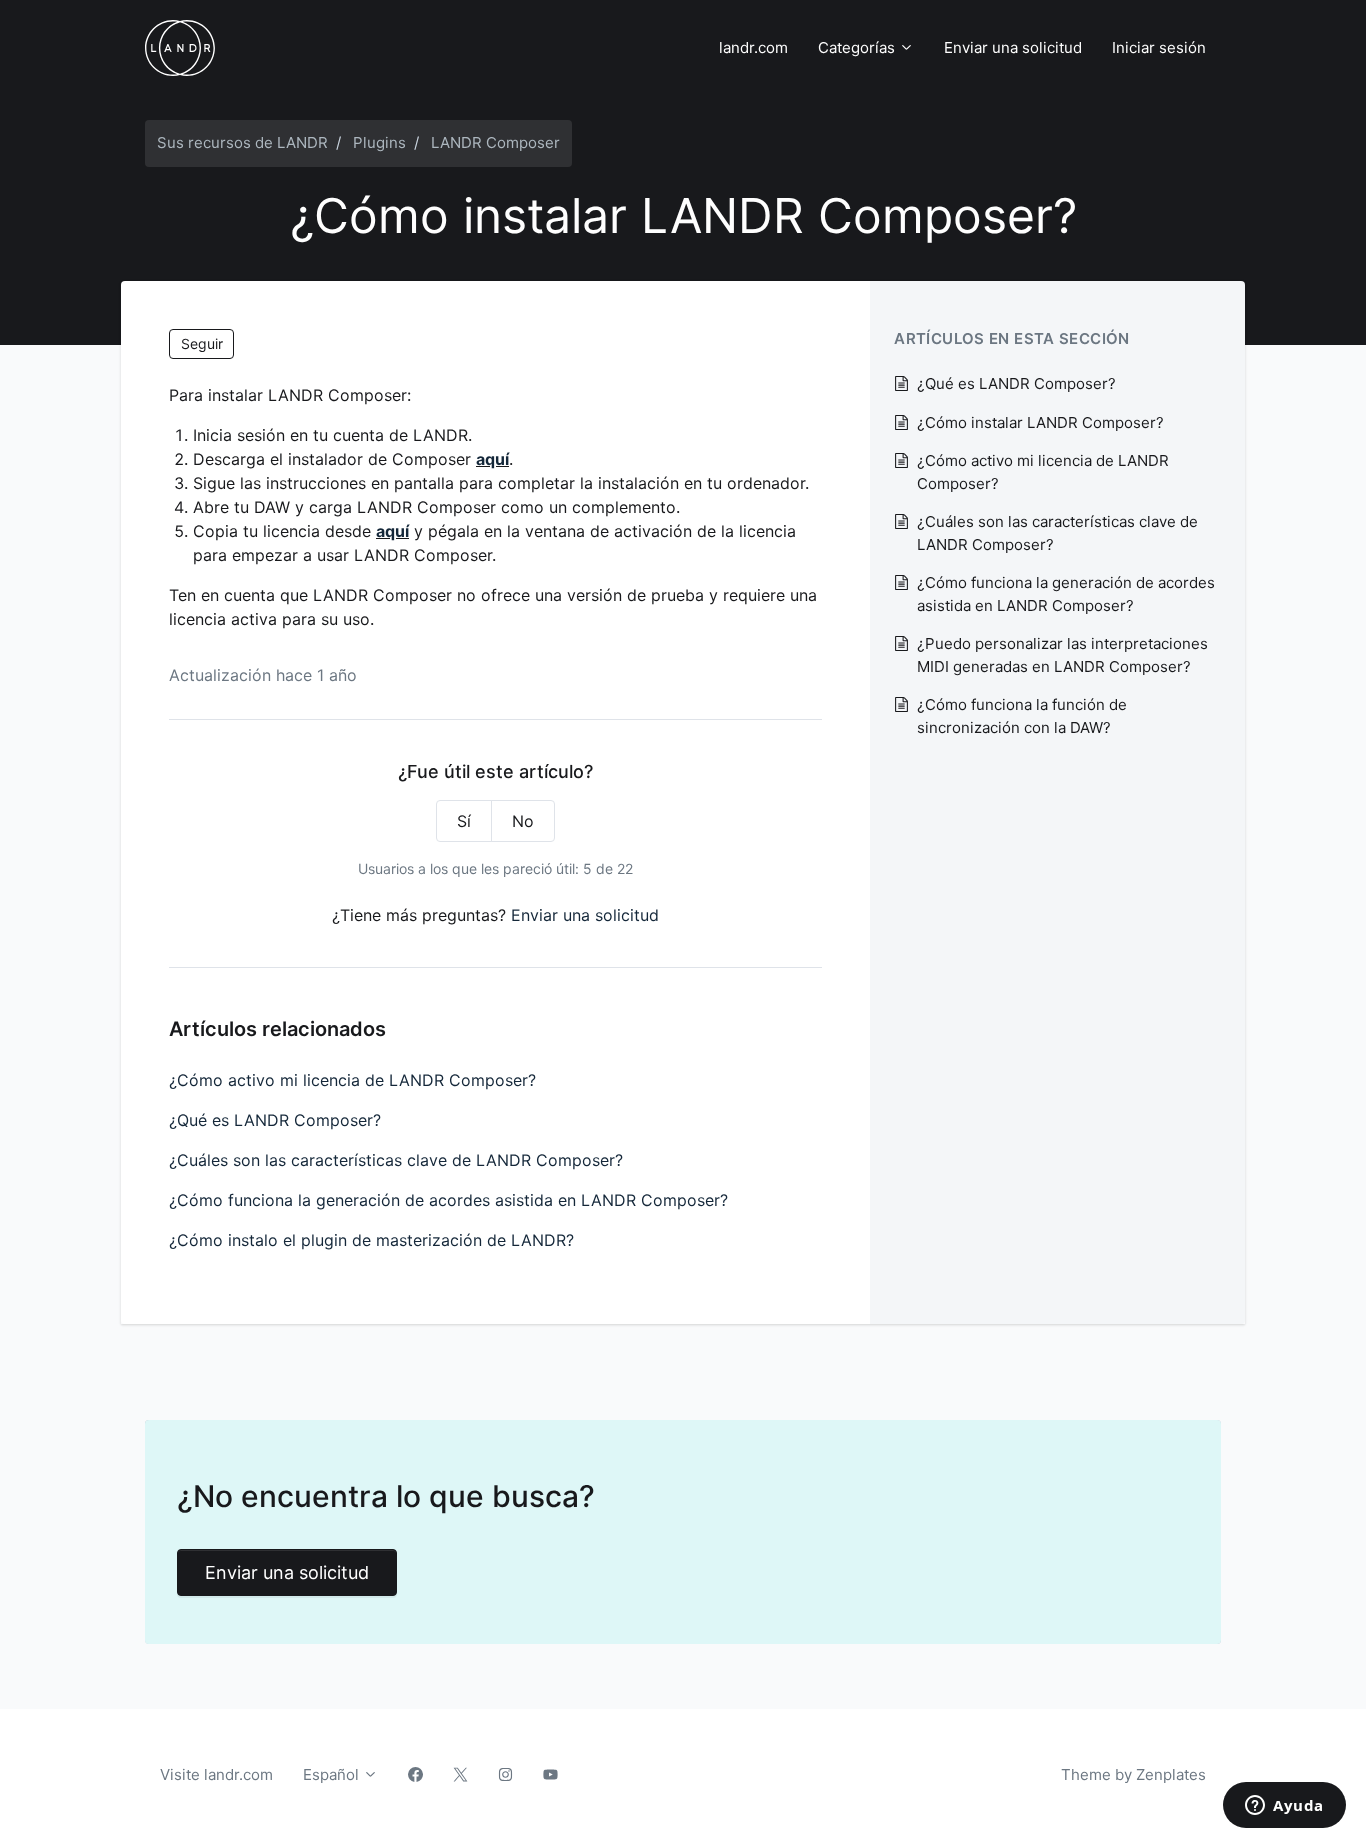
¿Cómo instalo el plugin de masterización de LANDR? (371, 1240)
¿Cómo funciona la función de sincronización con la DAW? (1022, 716)
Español (333, 1774)
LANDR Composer (495, 142)
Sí (464, 821)
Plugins (379, 142)
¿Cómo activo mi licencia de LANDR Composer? (352, 1080)
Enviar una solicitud (1013, 47)
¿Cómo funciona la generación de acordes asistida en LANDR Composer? (448, 1200)
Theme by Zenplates (1133, 1774)
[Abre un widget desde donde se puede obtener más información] (1284, 1807)
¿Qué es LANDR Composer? (275, 1120)
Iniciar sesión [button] (1159, 47)
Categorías (858, 47)
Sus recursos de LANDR (242, 142)
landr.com (753, 47)
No (523, 821)
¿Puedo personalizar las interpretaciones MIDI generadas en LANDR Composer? (1062, 655)
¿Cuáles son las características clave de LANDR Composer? (396, 1160)
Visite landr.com (216, 1774)
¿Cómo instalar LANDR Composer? (1040, 422)
